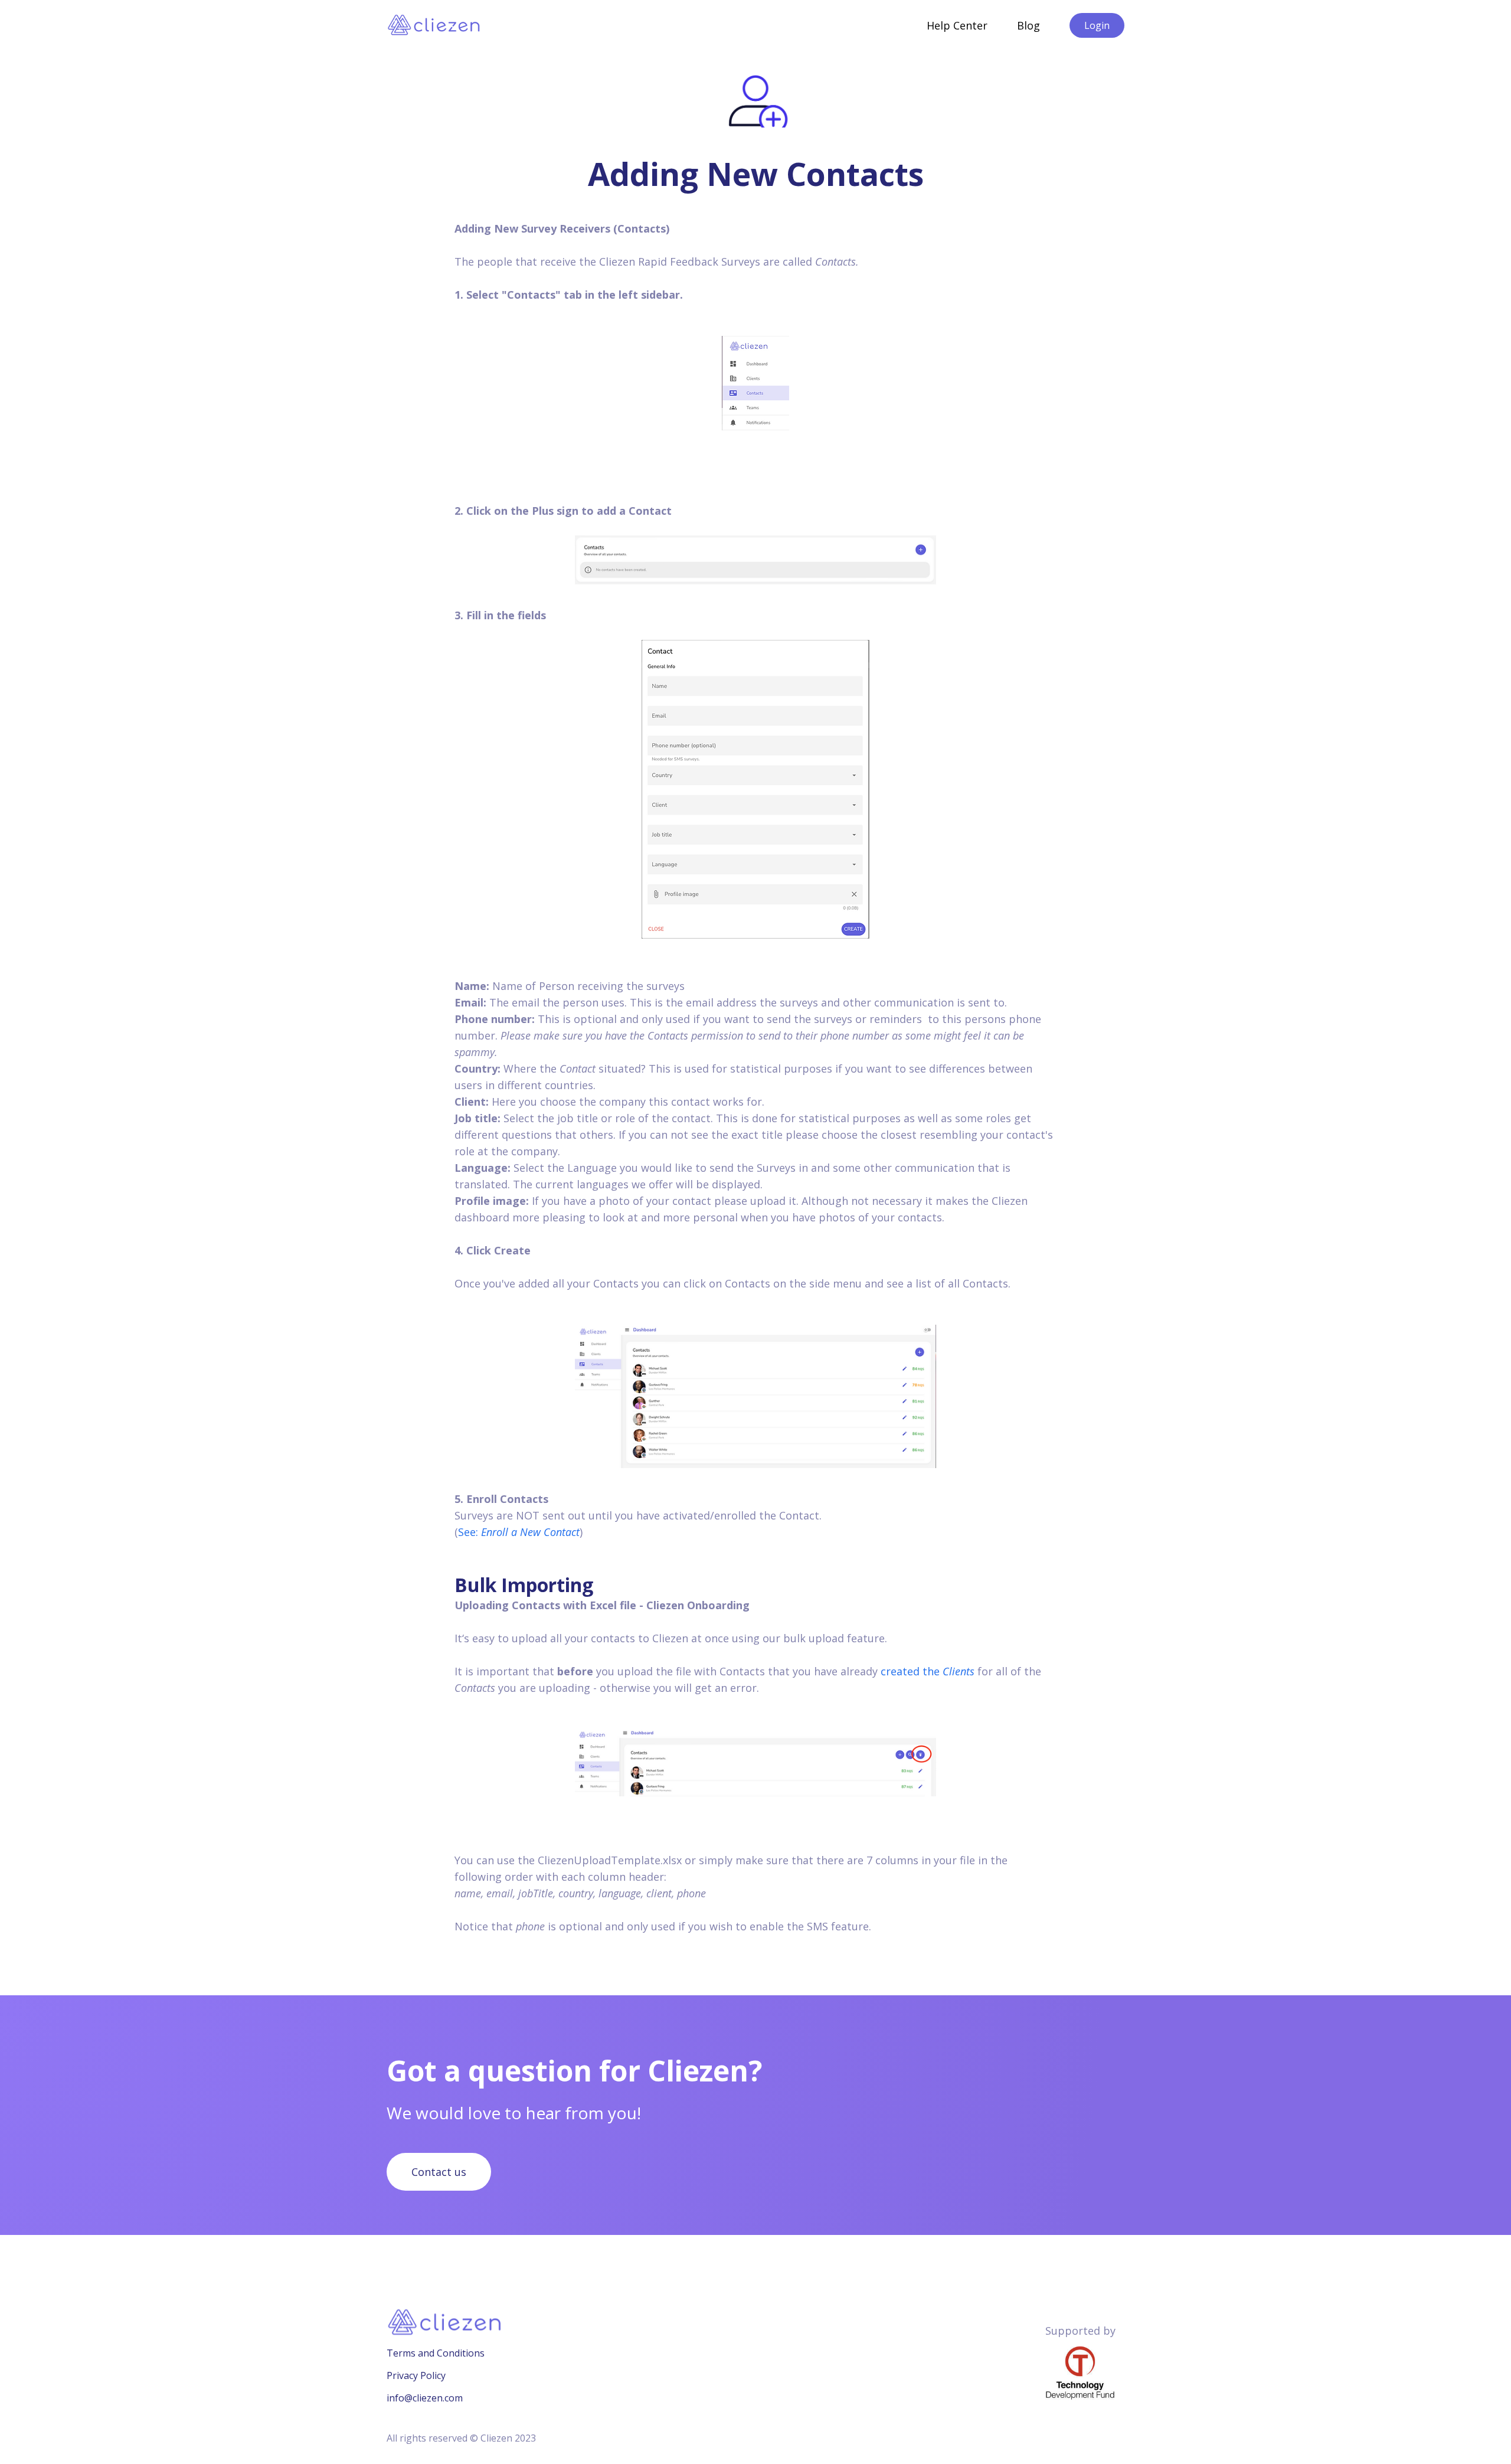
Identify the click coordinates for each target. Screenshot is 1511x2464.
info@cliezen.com (425, 2398)
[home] (435, 25)
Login (1097, 25)
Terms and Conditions (436, 2353)
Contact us (439, 2172)
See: (519, 1532)
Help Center (957, 25)
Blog (1028, 25)
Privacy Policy (416, 2375)
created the (928, 1671)
